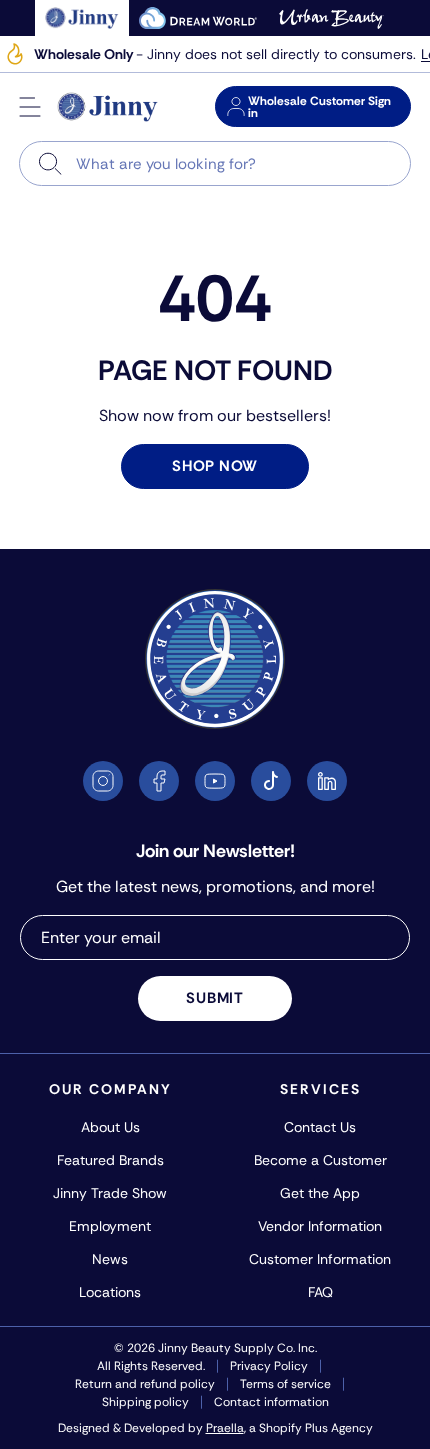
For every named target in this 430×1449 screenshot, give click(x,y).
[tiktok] (271, 781)
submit (215, 998)
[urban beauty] (331, 18)
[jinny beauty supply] (82, 18)
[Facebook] (159, 781)
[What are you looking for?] (50, 163)
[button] (30, 107)
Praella (225, 1428)
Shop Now (215, 466)
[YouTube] (215, 781)
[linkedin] (327, 781)
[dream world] (198, 18)
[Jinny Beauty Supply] (108, 107)
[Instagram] (103, 781)
